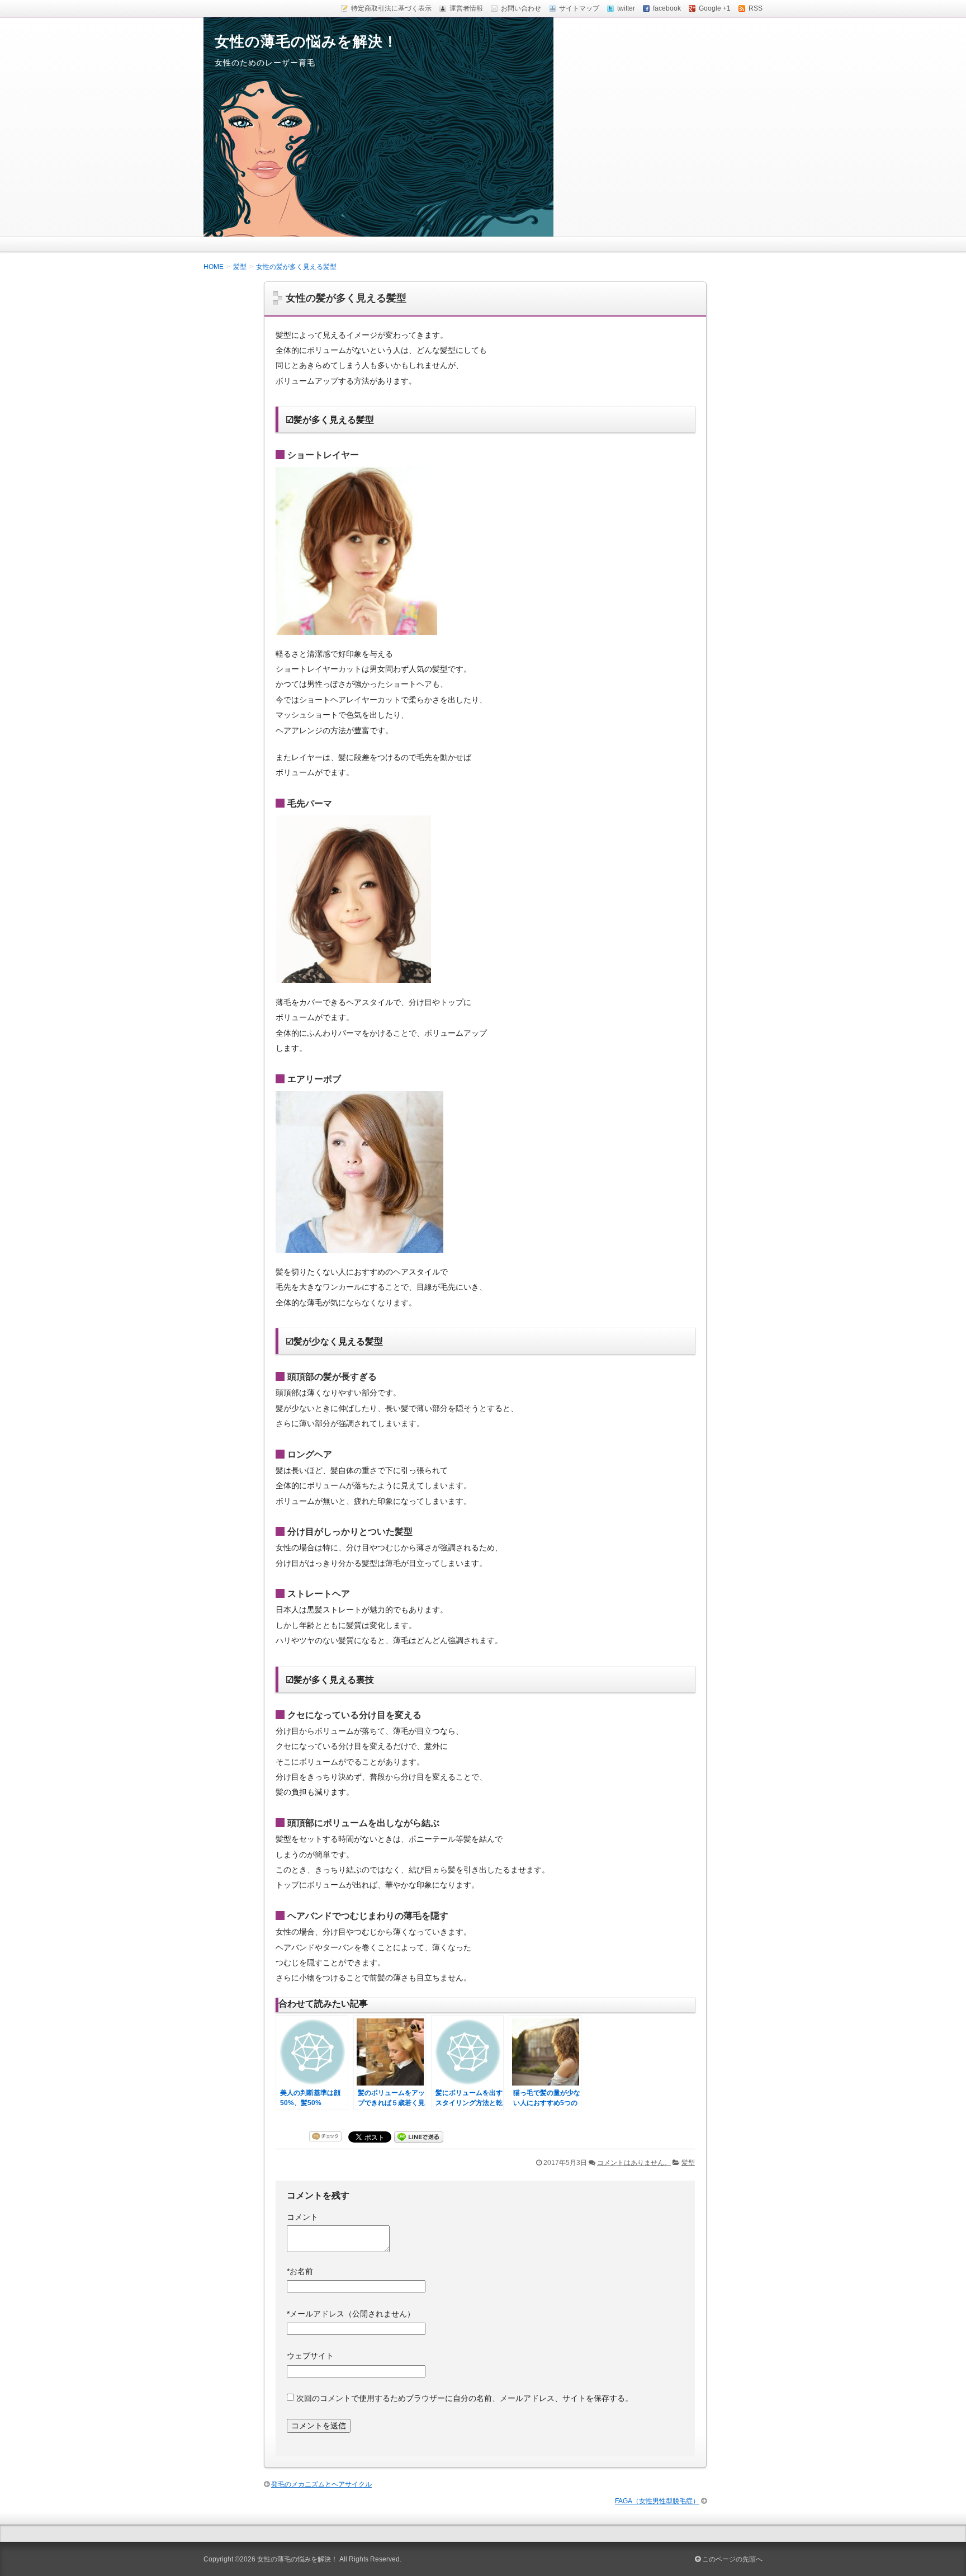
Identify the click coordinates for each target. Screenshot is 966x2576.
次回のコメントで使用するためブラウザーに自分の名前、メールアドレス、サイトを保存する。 (465, 2398)
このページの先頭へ (731, 2559)
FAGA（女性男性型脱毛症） (657, 2501)
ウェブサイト (310, 2356)
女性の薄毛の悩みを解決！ (306, 41)
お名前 (300, 2271)
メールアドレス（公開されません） (351, 2314)
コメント (302, 2217)
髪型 (688, 2163)
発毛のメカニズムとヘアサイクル (321, 2484)
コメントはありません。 (634, 2163)
